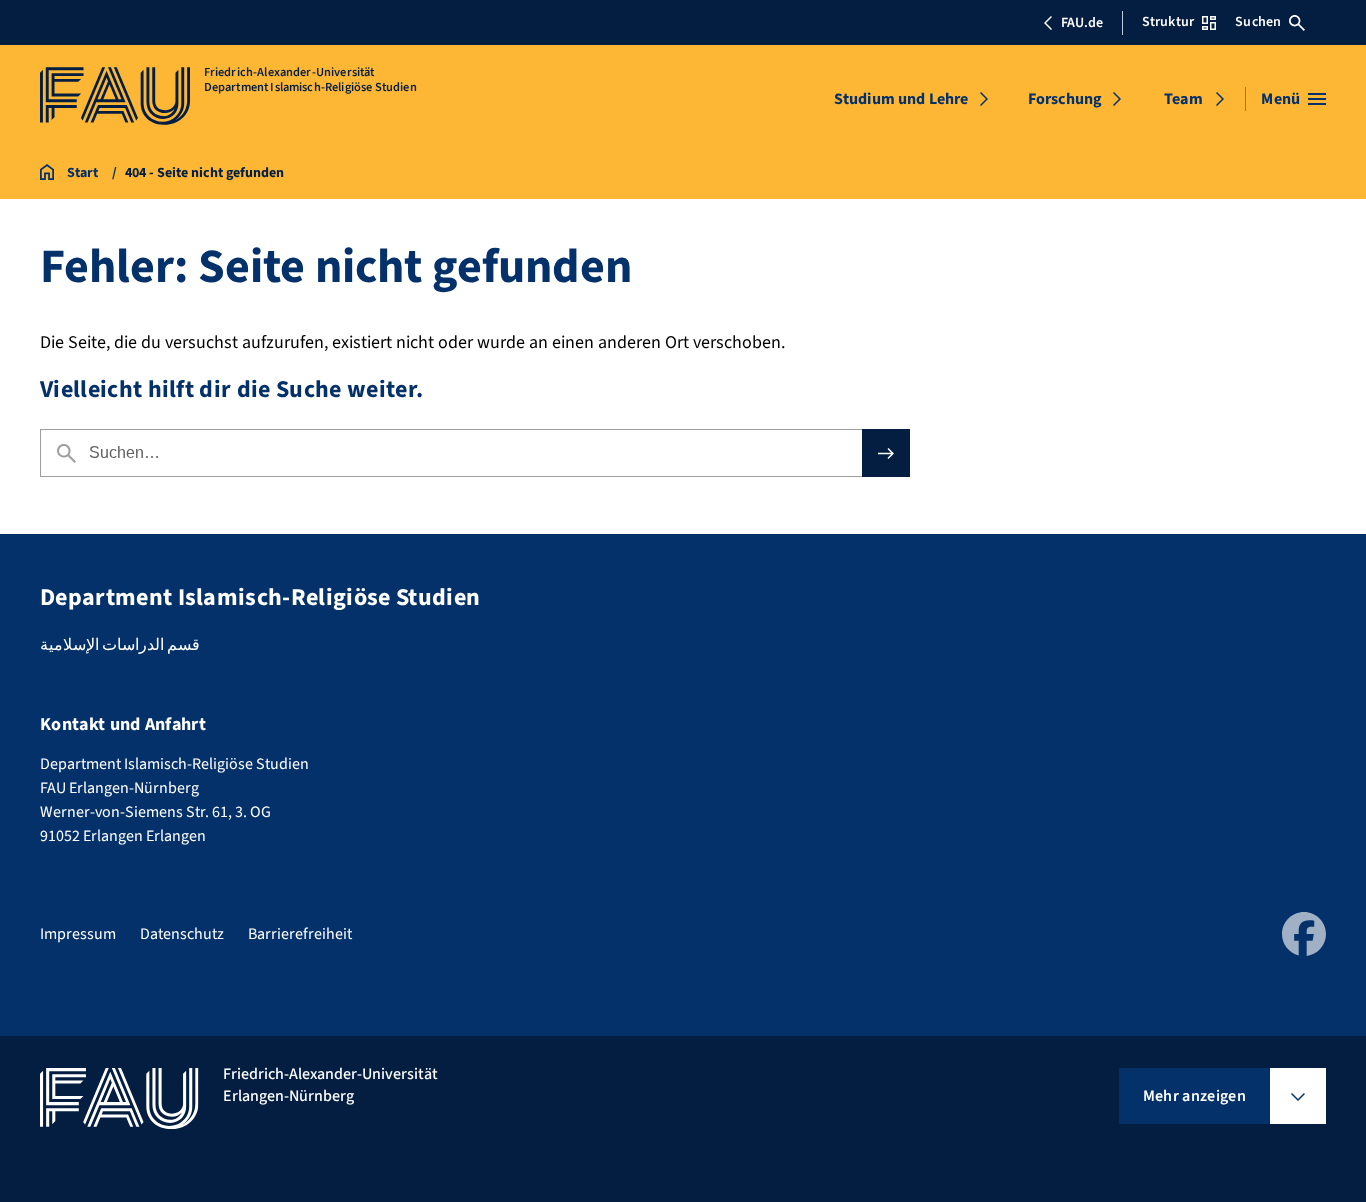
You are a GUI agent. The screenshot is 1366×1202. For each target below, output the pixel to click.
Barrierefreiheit (300, 934)
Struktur (1168, 22)
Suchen (1258, 22)
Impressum (78, 934)
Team (1183, 99)
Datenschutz (182, 934)
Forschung (1065, 99)
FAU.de (1082, 23)
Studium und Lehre (901, 99)
